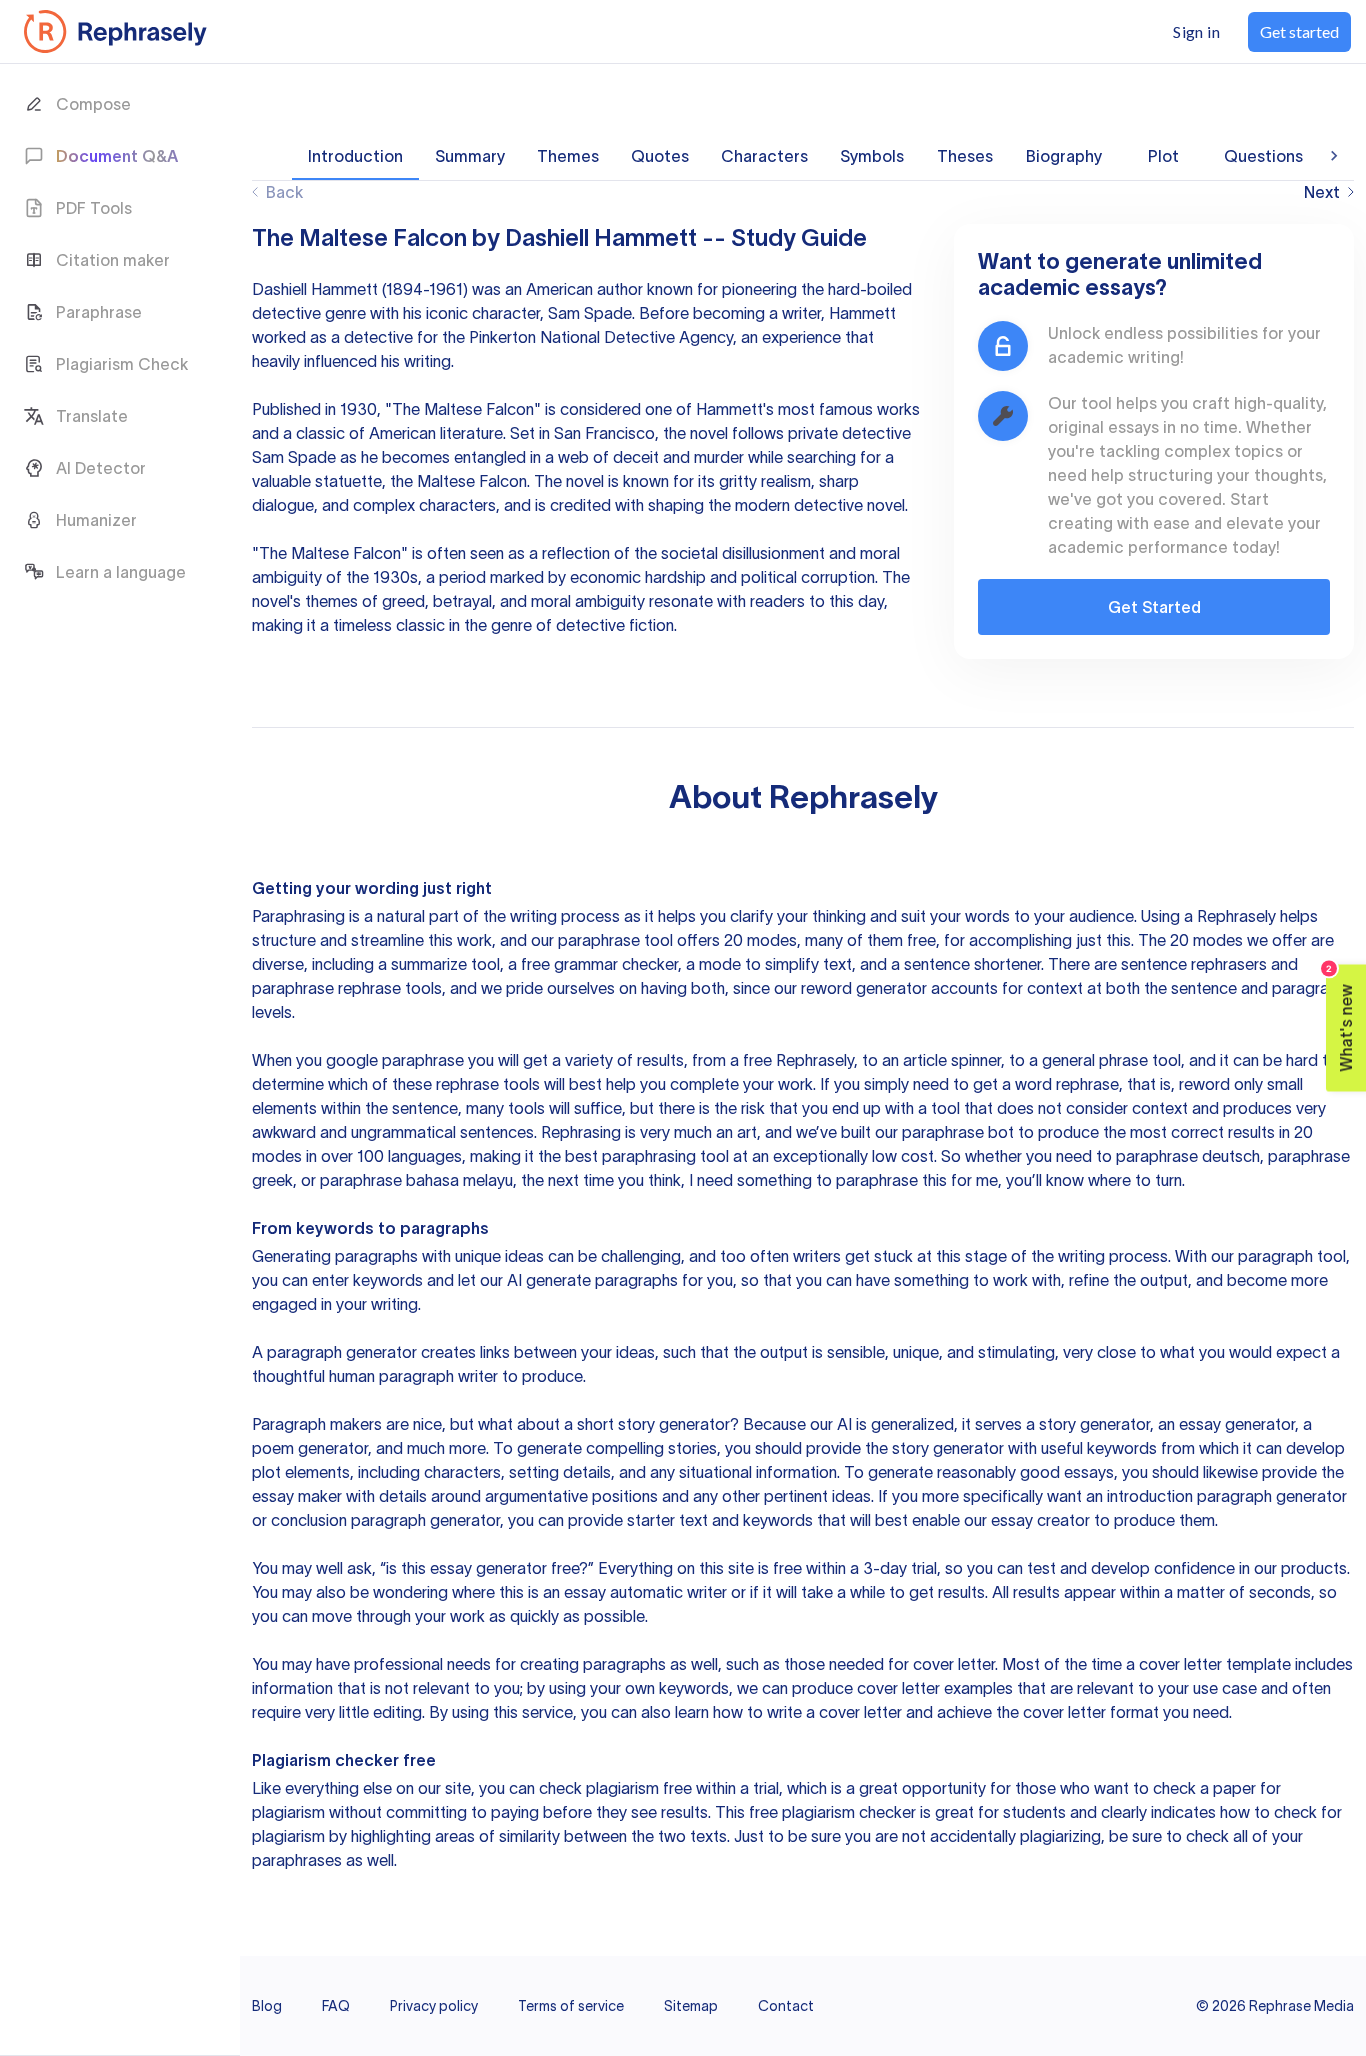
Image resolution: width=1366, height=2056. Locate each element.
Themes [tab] (568, 156)
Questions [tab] (1263, 156)
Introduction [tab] (355, 156)
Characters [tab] (764, 156)
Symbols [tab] (872, 156)
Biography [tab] (1064, 156)
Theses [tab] (965, 156)
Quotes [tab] (660, 156)
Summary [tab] (470, 156)
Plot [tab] (1163, 156)
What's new (1340, 1018)
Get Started (1154, 607)
